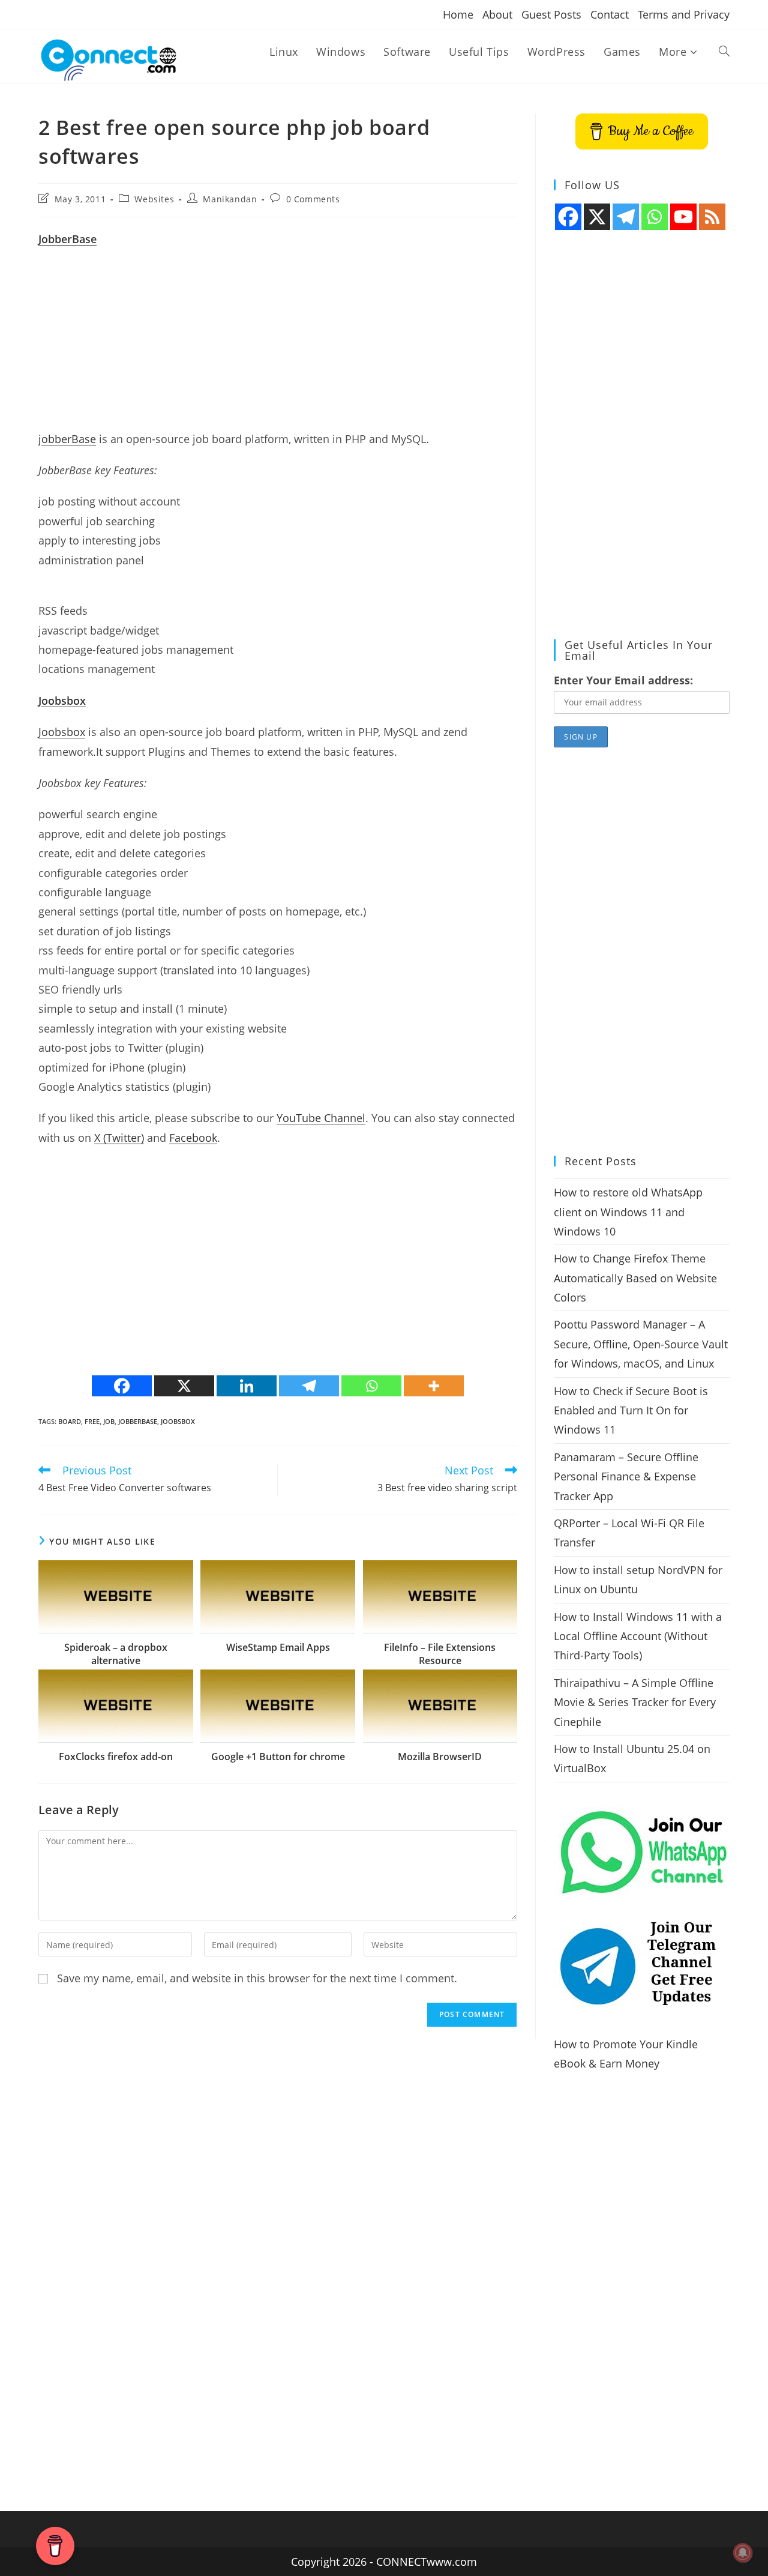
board (70, 1421)
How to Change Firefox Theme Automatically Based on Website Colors (635, 1278)
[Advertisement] (278, 345)
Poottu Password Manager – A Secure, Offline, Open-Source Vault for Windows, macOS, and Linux (641, 1344)
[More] (434, 1386)
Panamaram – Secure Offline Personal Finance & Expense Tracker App (626, 1477)
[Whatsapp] (371, 1386)
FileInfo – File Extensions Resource (440, 1654)
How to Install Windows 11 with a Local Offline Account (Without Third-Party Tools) (638, 1636)
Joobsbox (62, 732)
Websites (154, 199)
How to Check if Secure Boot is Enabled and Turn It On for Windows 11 (631, 1410)
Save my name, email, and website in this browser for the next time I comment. (257, 1978)
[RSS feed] (712, 217)
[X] (184, 1386)
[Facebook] (122, 1386)
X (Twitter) (119, 1138)
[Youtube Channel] (683, 217)
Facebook (193, 1138)
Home (458, 14)
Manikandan (230, 199)
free (92, 1421)
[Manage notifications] (743, 2553)
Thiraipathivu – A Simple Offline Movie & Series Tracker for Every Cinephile (635, 1702)
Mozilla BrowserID (440, 1757)
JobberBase (138, 1421)
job (109, 1421)
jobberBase (67, 439)
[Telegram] (309, 1386)
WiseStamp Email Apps (278, 1647)
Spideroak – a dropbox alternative (116, 1654)
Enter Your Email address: (623, 680)
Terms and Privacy (684, 14)
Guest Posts (551, 14)
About (497, 14)
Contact (610, 14)
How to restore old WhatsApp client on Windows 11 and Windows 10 (628, 1212)
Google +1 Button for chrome (278, 1757)
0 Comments (313, 199)
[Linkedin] (247, 1386)
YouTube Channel (321, 1118)
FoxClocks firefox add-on (116, 1757)
